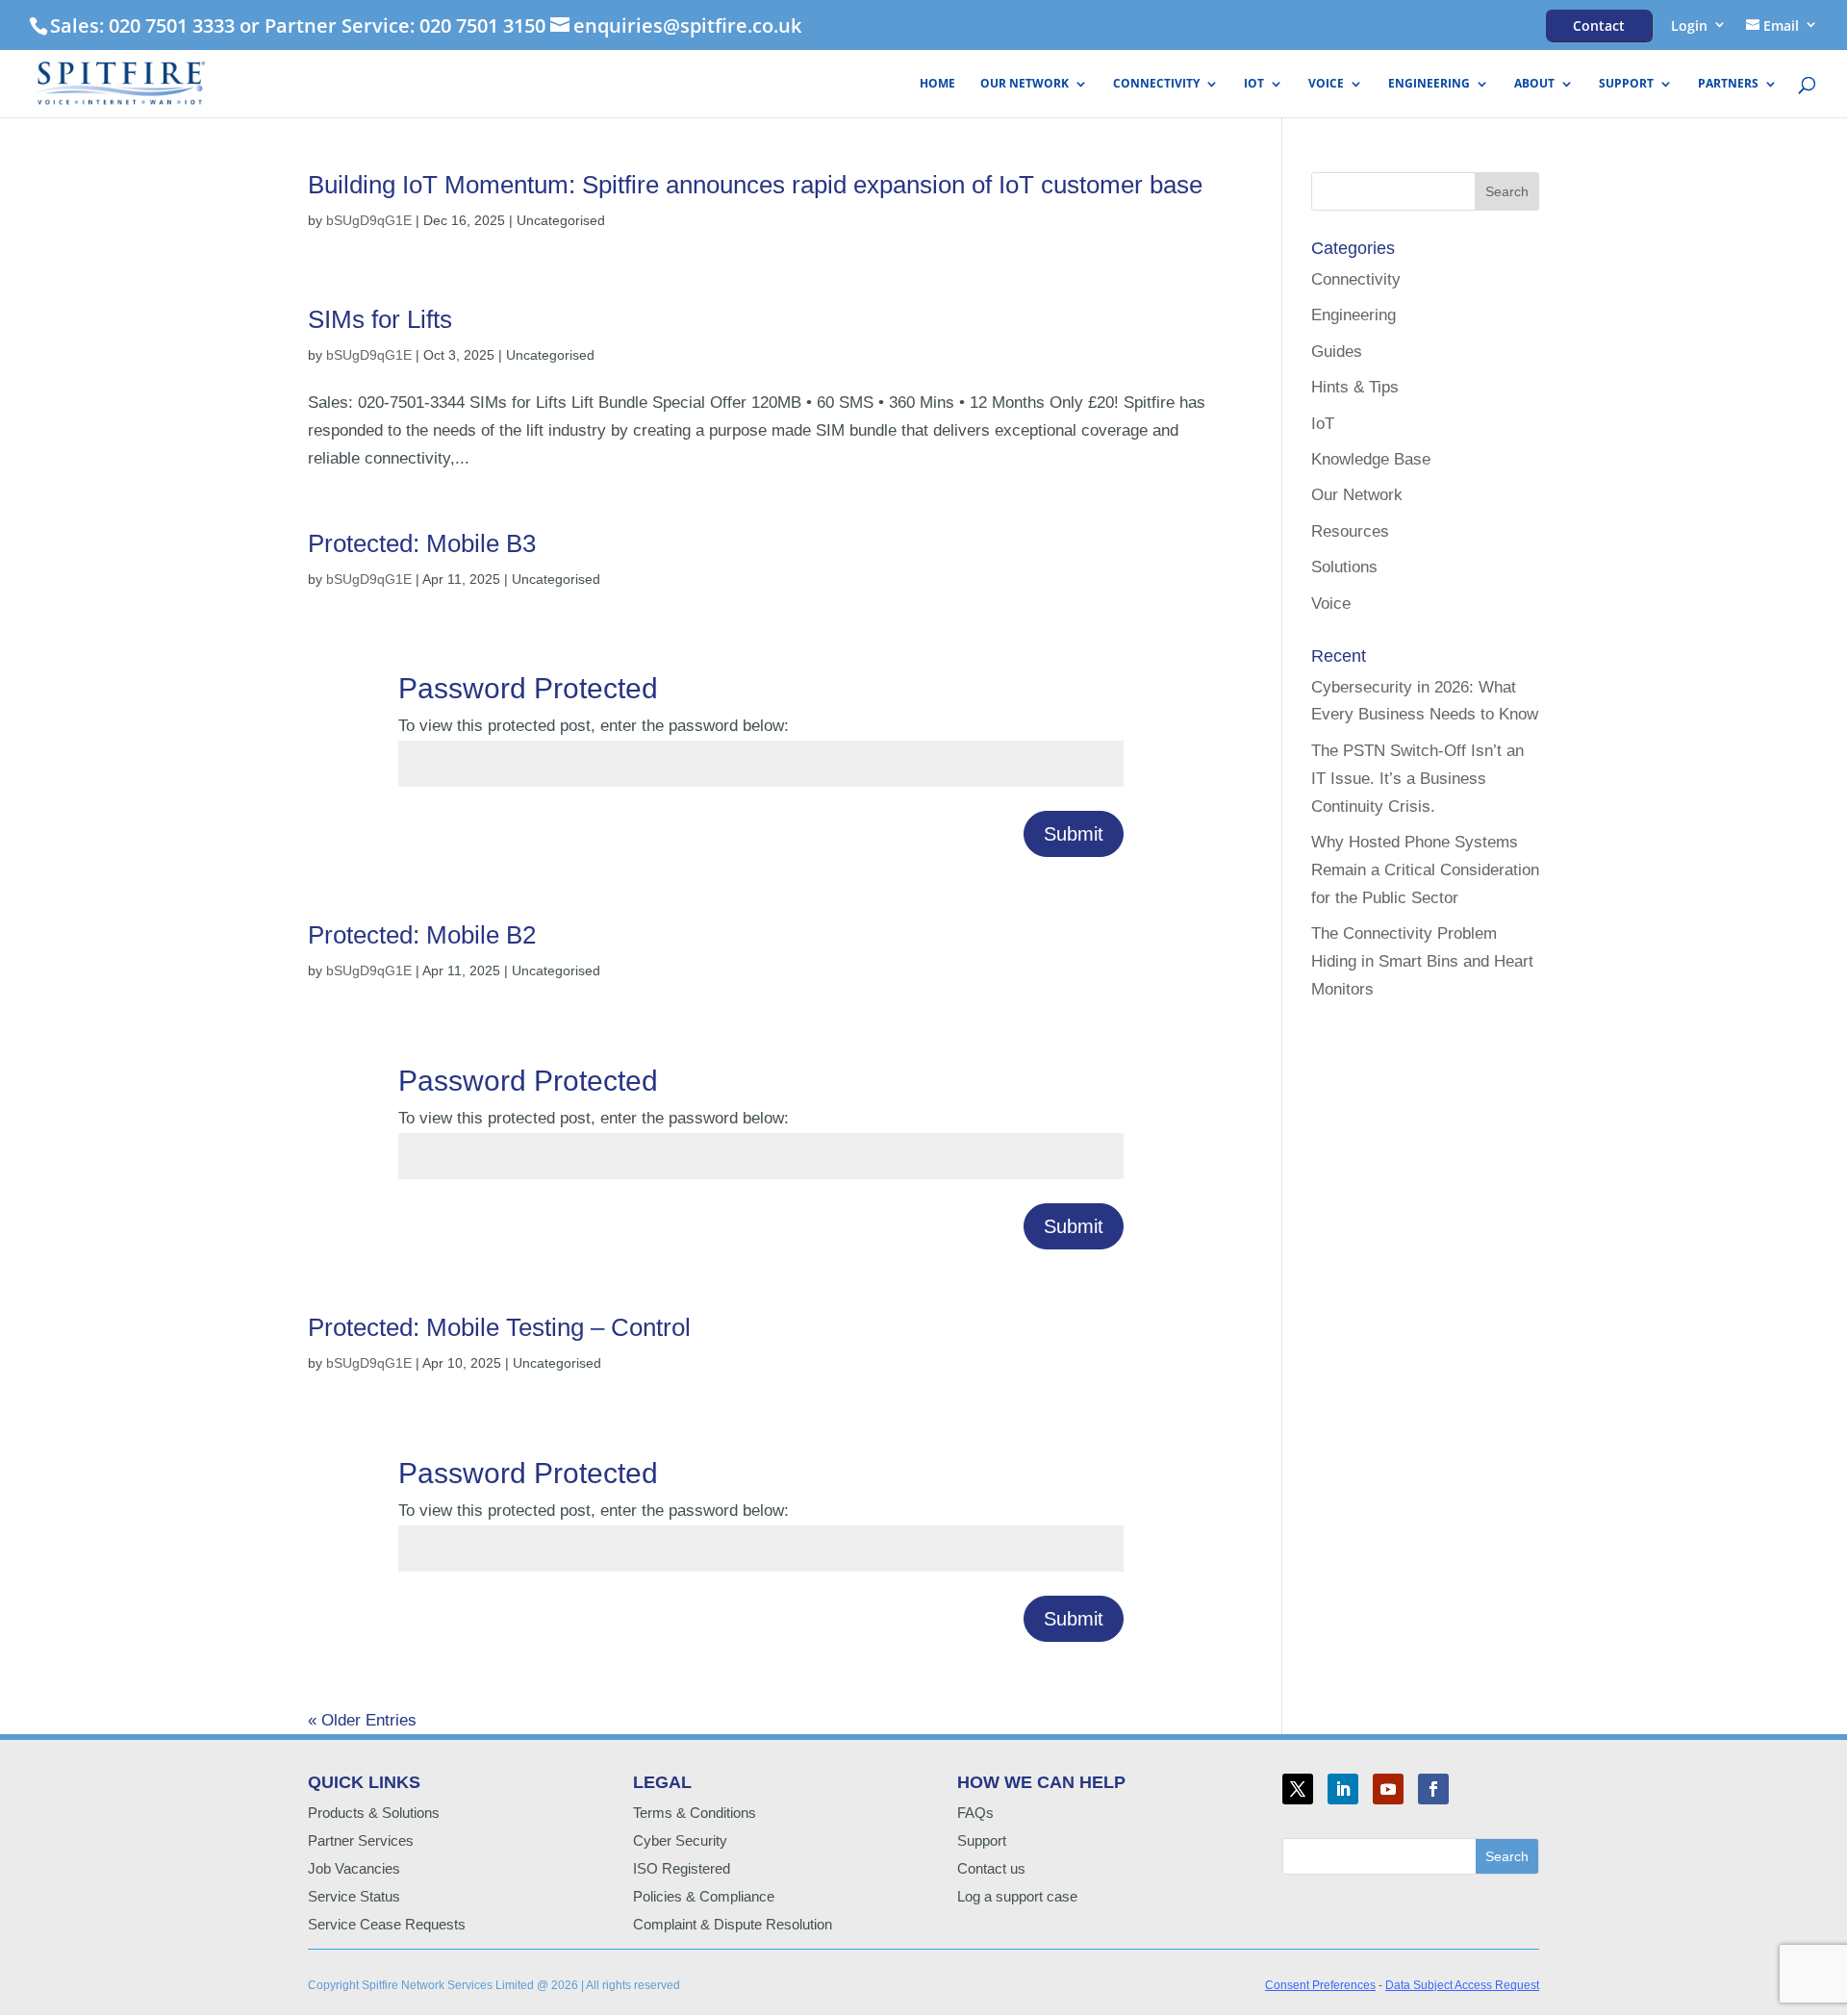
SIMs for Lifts (380, 319)
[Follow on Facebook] (1433, 1789)
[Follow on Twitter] (1298, 1789)
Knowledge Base (1371, 459)
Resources (1350, 531)
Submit (1074, 834)
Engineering (1429, 84)
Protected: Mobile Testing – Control (499, 1327)
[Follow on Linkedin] (1343, 1789)
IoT (1254, 84)
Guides (1337, 352)
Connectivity (1156, 84)
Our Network (1025, 84)
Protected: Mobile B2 (422, 935)
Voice (1326, 84)
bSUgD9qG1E (369, 220)
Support (1626, 84)
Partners (1728, 84)
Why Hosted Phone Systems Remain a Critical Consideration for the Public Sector (1425, 870)
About (1534, 84)
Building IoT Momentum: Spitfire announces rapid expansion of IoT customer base (755, 185)
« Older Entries (362, 1720)
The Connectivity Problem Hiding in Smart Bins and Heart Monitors (1422, 961)
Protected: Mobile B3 (422, 543)
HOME (937, 84)
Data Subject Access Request (1462, 1985)
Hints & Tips (1355, 387)
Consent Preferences (1320, 1985)
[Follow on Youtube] (1388, 1789)
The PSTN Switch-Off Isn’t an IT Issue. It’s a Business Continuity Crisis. (1417, 779)
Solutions (1344, 567)
